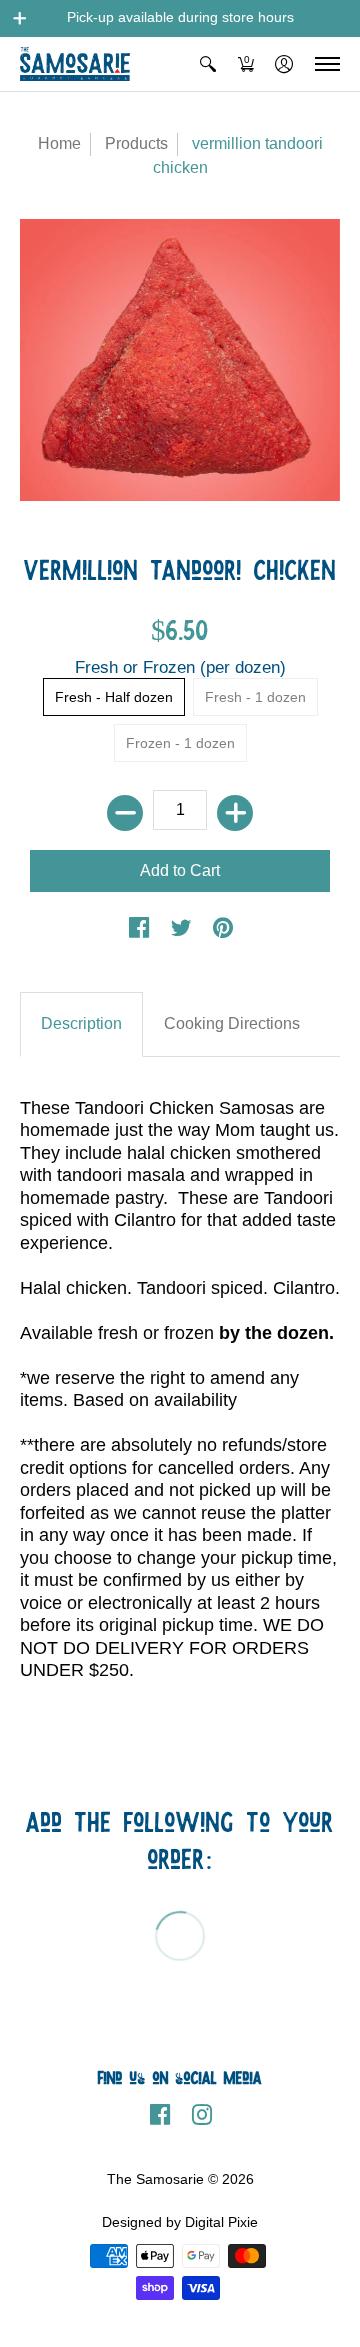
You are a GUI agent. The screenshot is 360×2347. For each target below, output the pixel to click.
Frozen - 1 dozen (180, 743)
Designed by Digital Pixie (180, 2222)
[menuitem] (208, 64)
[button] (20, 18)
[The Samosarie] (75, 64)
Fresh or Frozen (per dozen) (180, 667)
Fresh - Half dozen (114, 697)
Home (59, 143)
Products (136, 143)
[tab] (81, 1024)
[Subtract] (125, 813)
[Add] (235, 813)
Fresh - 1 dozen (255, 697)
